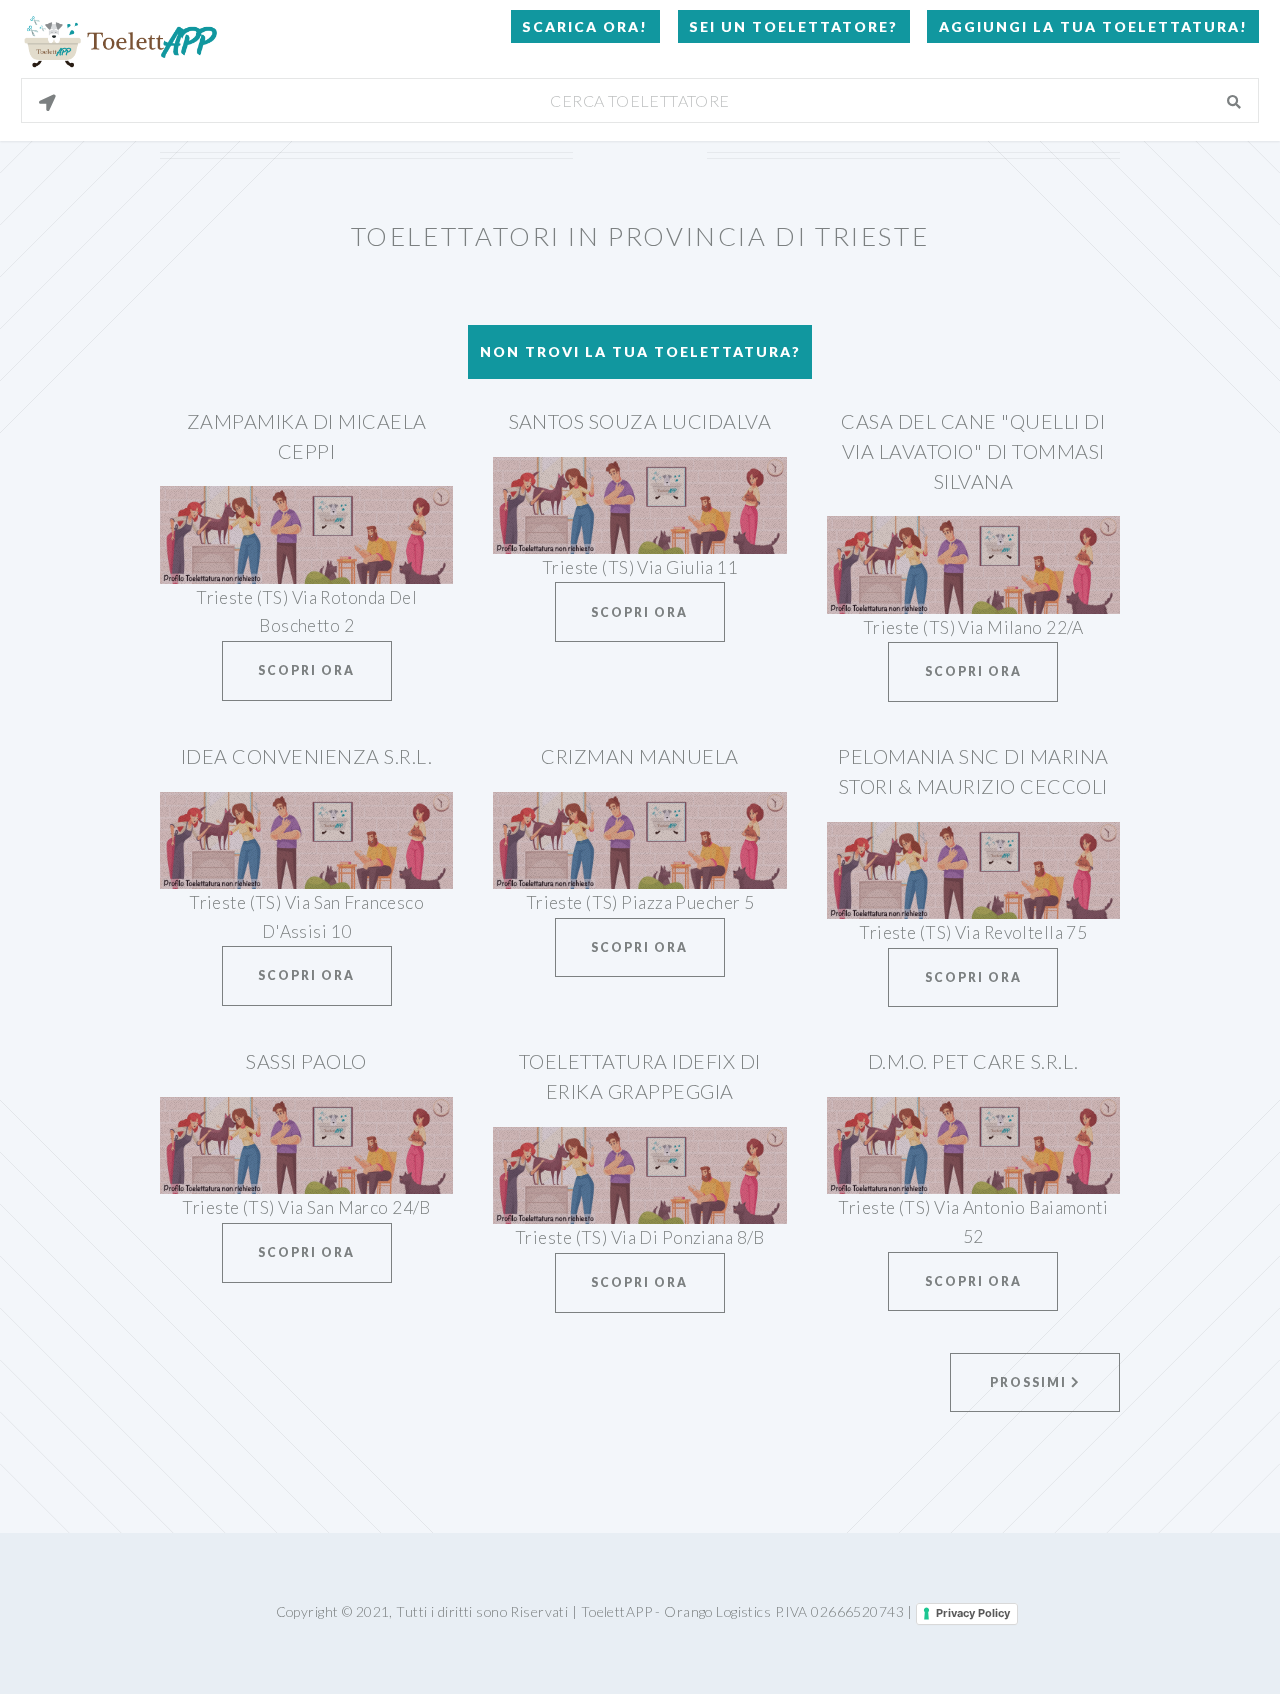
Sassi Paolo (306, 1061)
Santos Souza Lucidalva (640, 421)
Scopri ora (306, 670)
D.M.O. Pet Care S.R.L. (973, 1061)
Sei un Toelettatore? (793, 26)
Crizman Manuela (639, 756)
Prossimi (1030, 1382)
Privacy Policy (973, 1613)
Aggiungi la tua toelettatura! (1093, 26)
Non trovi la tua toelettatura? (640, 351)
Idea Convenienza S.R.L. (306, 756)
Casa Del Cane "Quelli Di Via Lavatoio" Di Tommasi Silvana (973, 451)
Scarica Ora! (585, 26)
